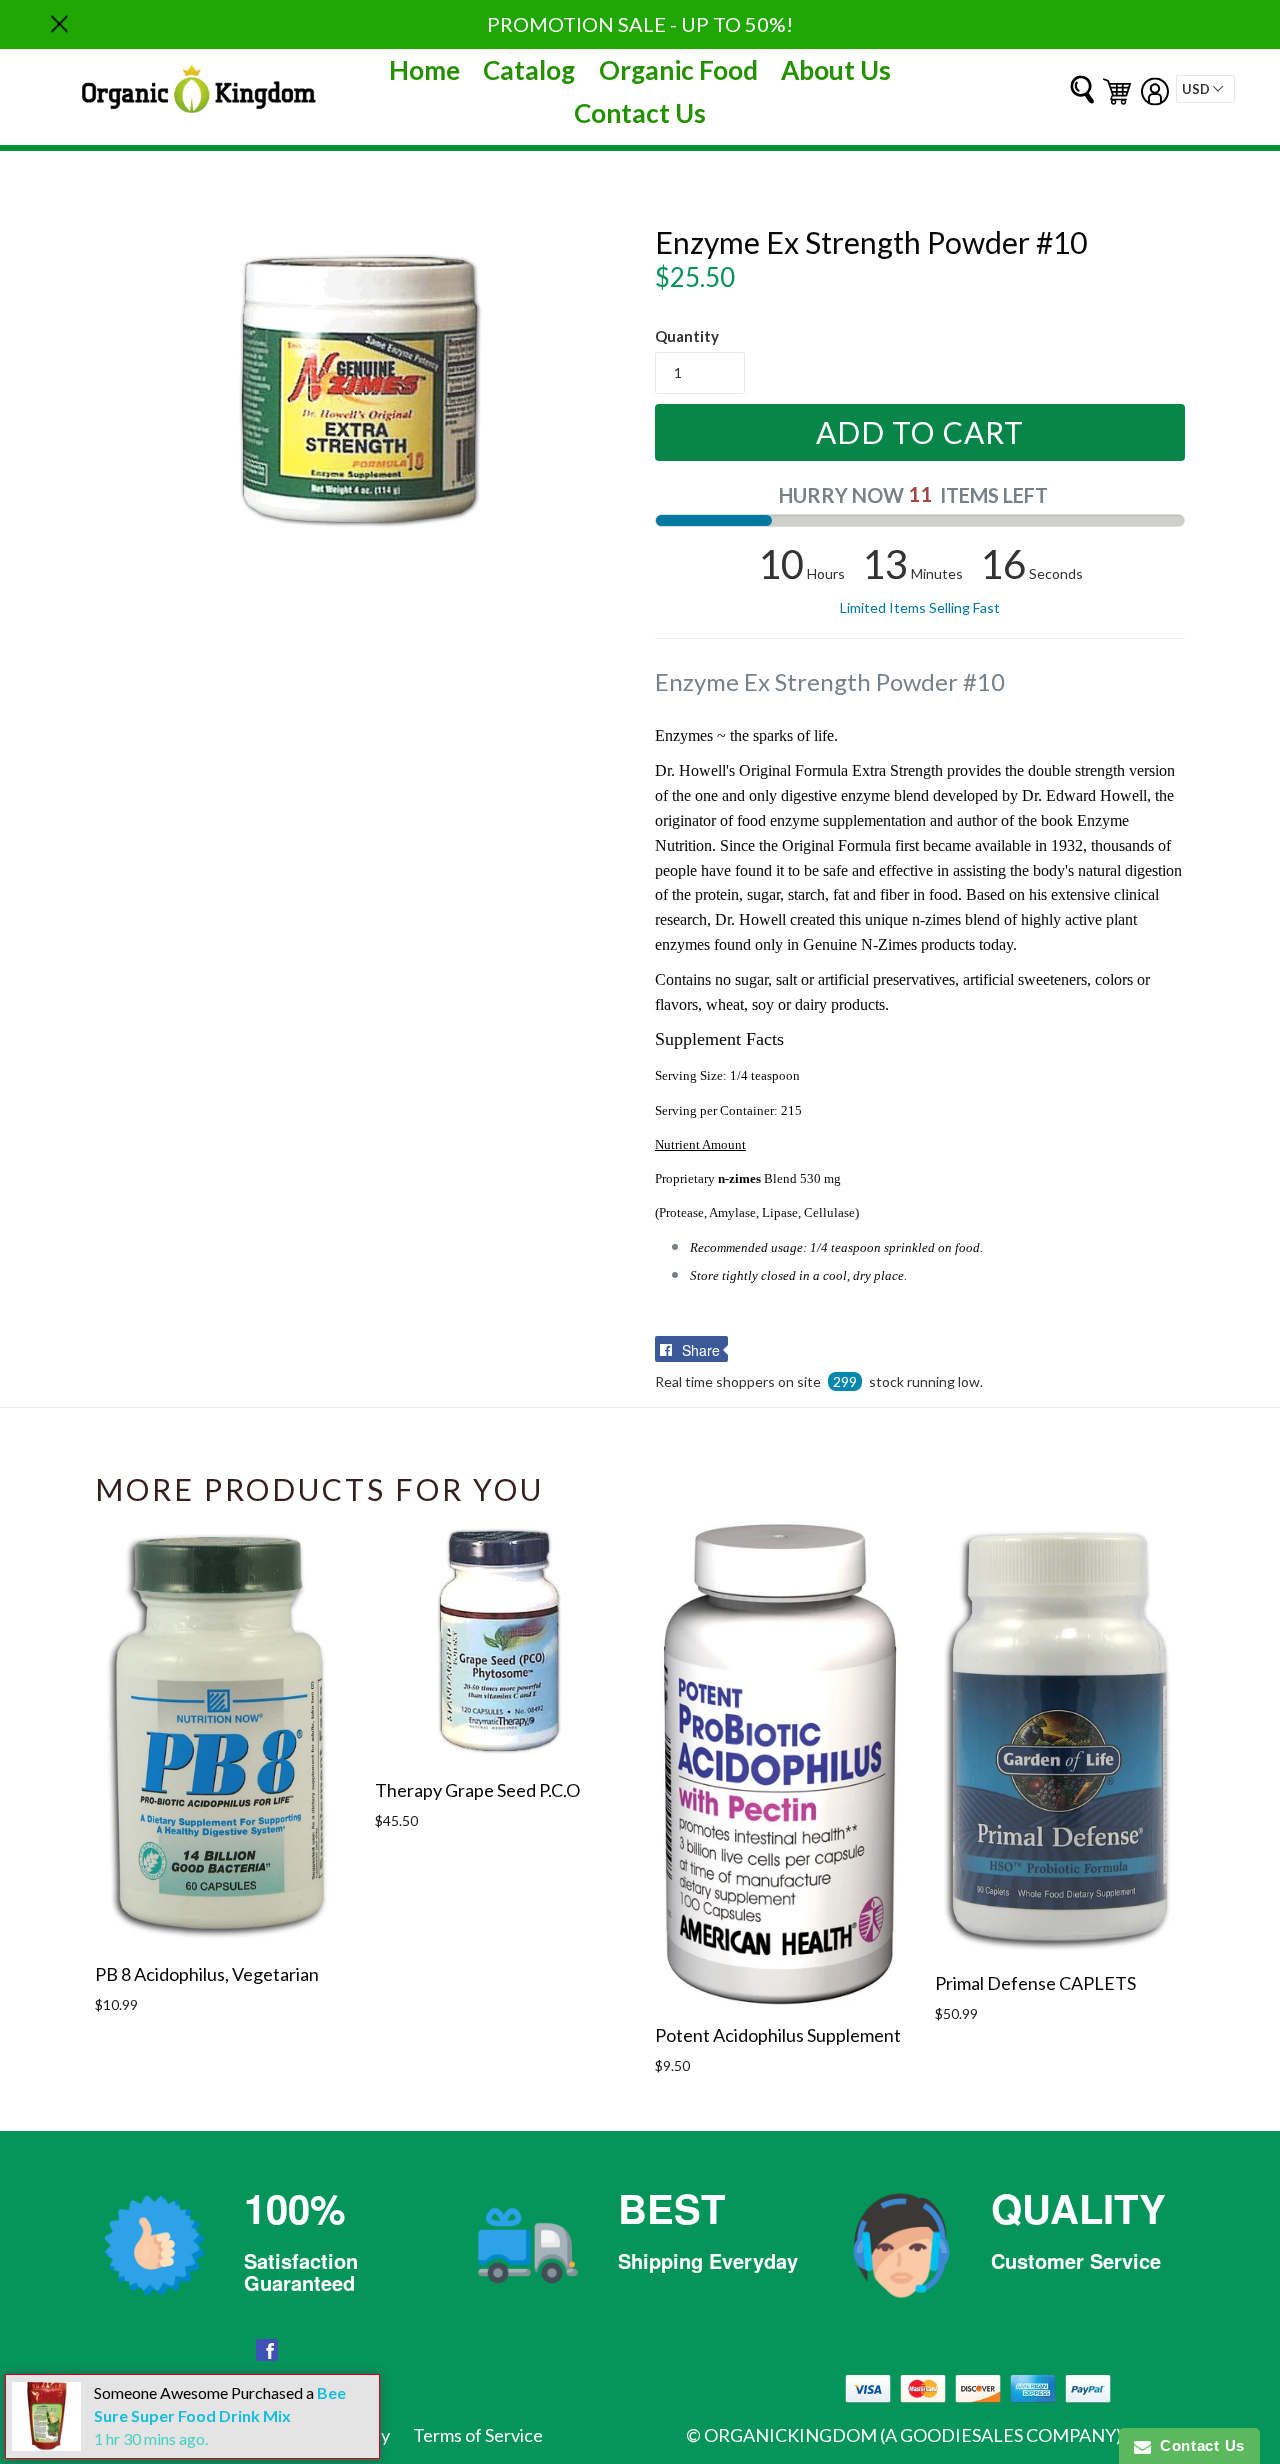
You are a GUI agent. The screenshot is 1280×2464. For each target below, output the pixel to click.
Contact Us (640, 113)
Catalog (529, 70)
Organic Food (678, 70)
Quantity (687, 336)
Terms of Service (478, 2435)
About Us (836, 70)
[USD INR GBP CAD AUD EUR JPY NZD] (1205, 89)
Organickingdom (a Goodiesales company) (913, 2435)
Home (424, 70)
